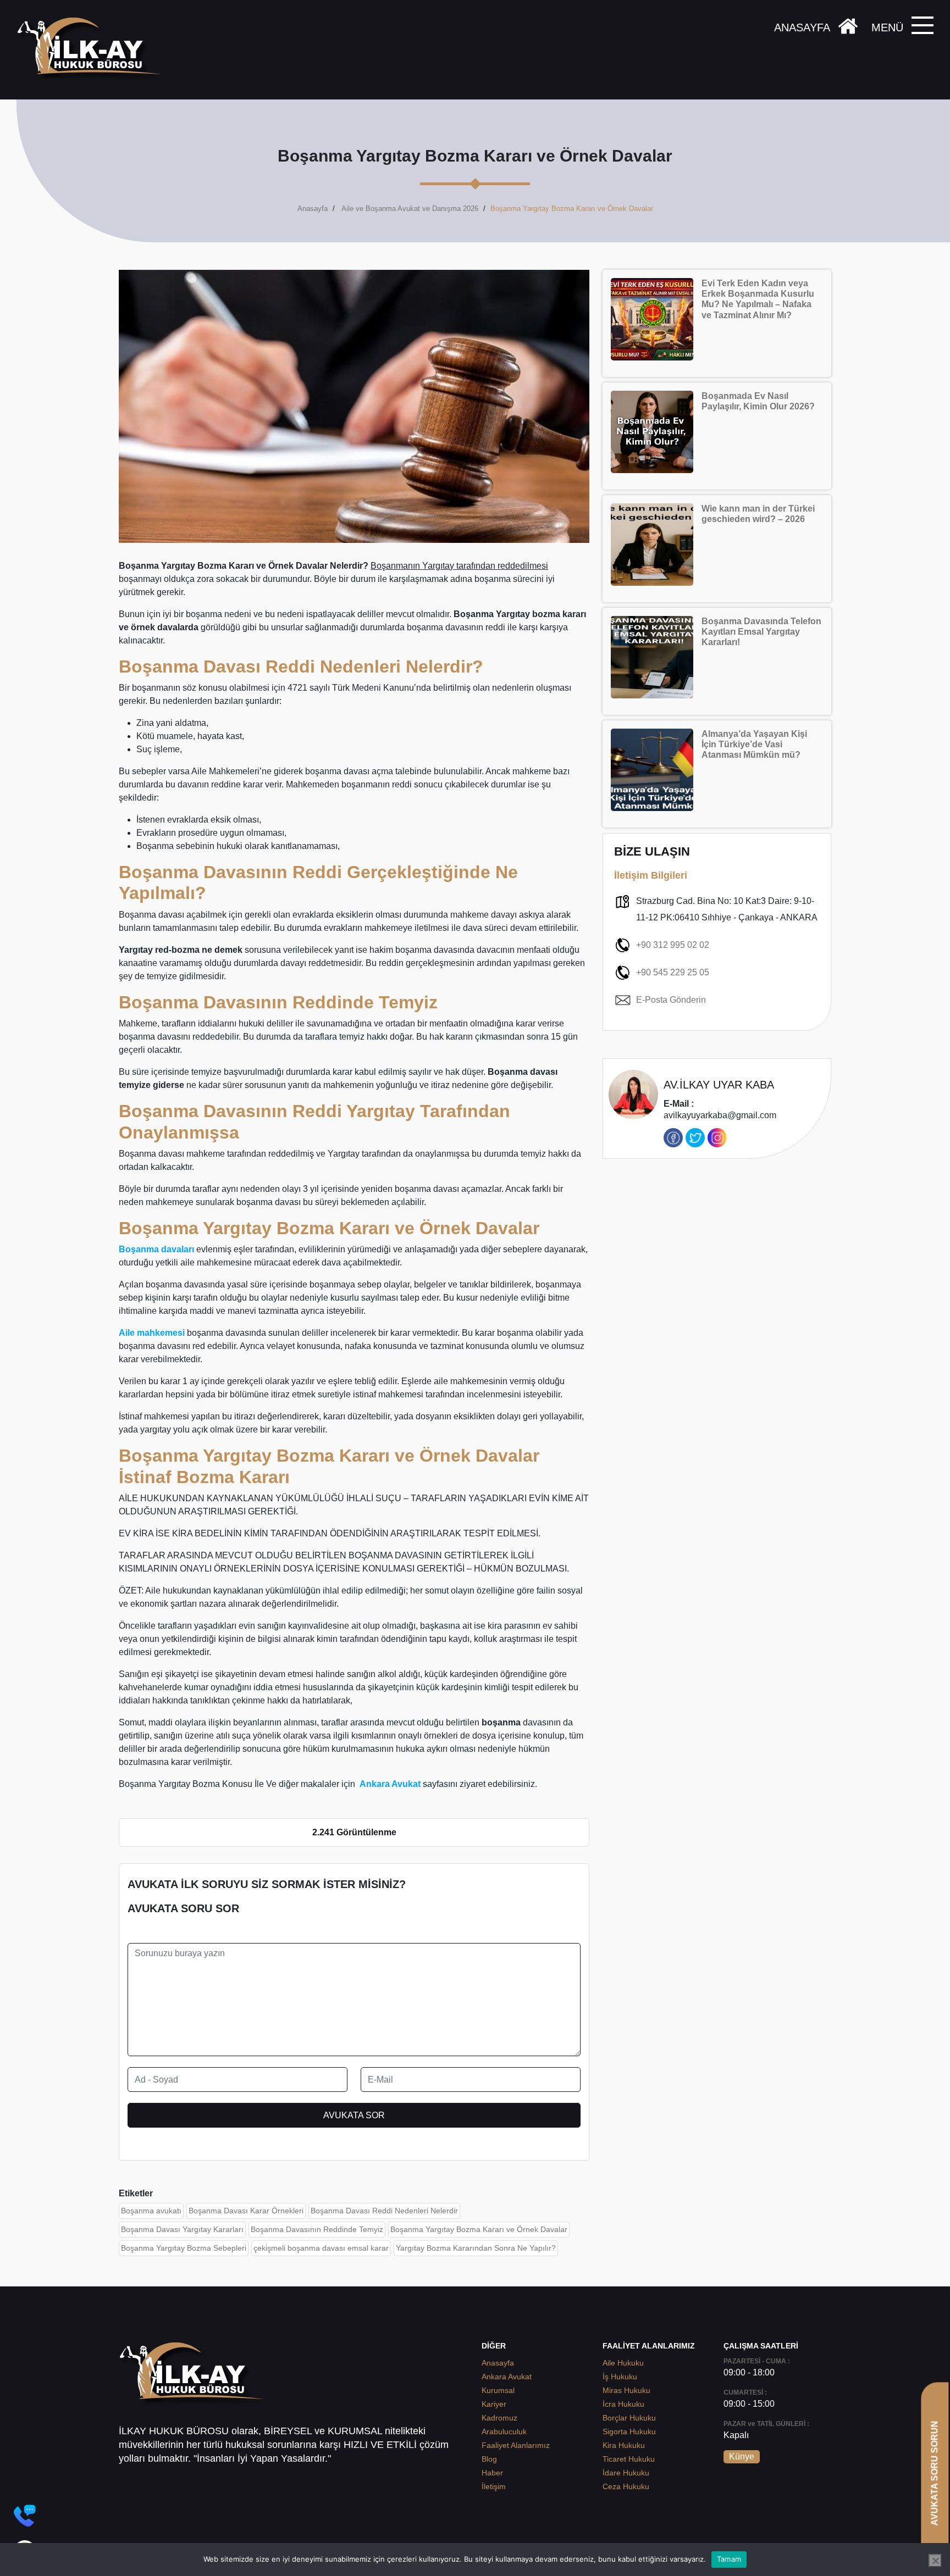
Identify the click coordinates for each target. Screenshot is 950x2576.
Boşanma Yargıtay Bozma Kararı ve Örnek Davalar (479, 2229)
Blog (489, 2459)
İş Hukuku (620, 2377)
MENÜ (887, 27)
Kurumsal (498, 2390)
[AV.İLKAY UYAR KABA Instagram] (717, 1138)
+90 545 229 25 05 (673, 972)
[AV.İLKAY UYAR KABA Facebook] (673, 1138)
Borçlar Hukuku (629, 2418)
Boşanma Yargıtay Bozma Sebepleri (184, 2248)
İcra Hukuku (623, 2404)
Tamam (729, 2559)
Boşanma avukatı (151, 2211)
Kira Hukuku (624, 2445)
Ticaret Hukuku (629, 2459)
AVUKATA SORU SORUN (934, 2473)
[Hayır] (935, 2561)
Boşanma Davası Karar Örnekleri (246, 2211)
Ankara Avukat (507, 2377)
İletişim (494, 2486)
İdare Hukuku (626, 2473)
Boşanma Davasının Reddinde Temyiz (317, 2229)
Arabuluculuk (504, 2431)
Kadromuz (499, 2418)
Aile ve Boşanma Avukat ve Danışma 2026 (410, 209)
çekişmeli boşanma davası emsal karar (321, 2248)
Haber (492, 2473)
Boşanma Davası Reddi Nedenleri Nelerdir (384, 2211)
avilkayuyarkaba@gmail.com (720, 1110)
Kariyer (494, 2404)
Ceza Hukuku (626, 2486)
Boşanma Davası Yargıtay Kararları (182, 2229)
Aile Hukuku (623, 2363)
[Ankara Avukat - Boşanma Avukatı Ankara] (93, 50)
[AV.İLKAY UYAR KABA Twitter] (695, 1138)
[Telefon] (25, 2516)
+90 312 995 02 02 (673, 945)
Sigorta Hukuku (629, 2431)
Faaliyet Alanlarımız (516, 2445)
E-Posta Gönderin (671, 1000)
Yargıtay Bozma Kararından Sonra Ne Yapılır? (476, 2248)
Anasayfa (313, 209)
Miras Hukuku (626, 2390)
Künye (742, 2456)
